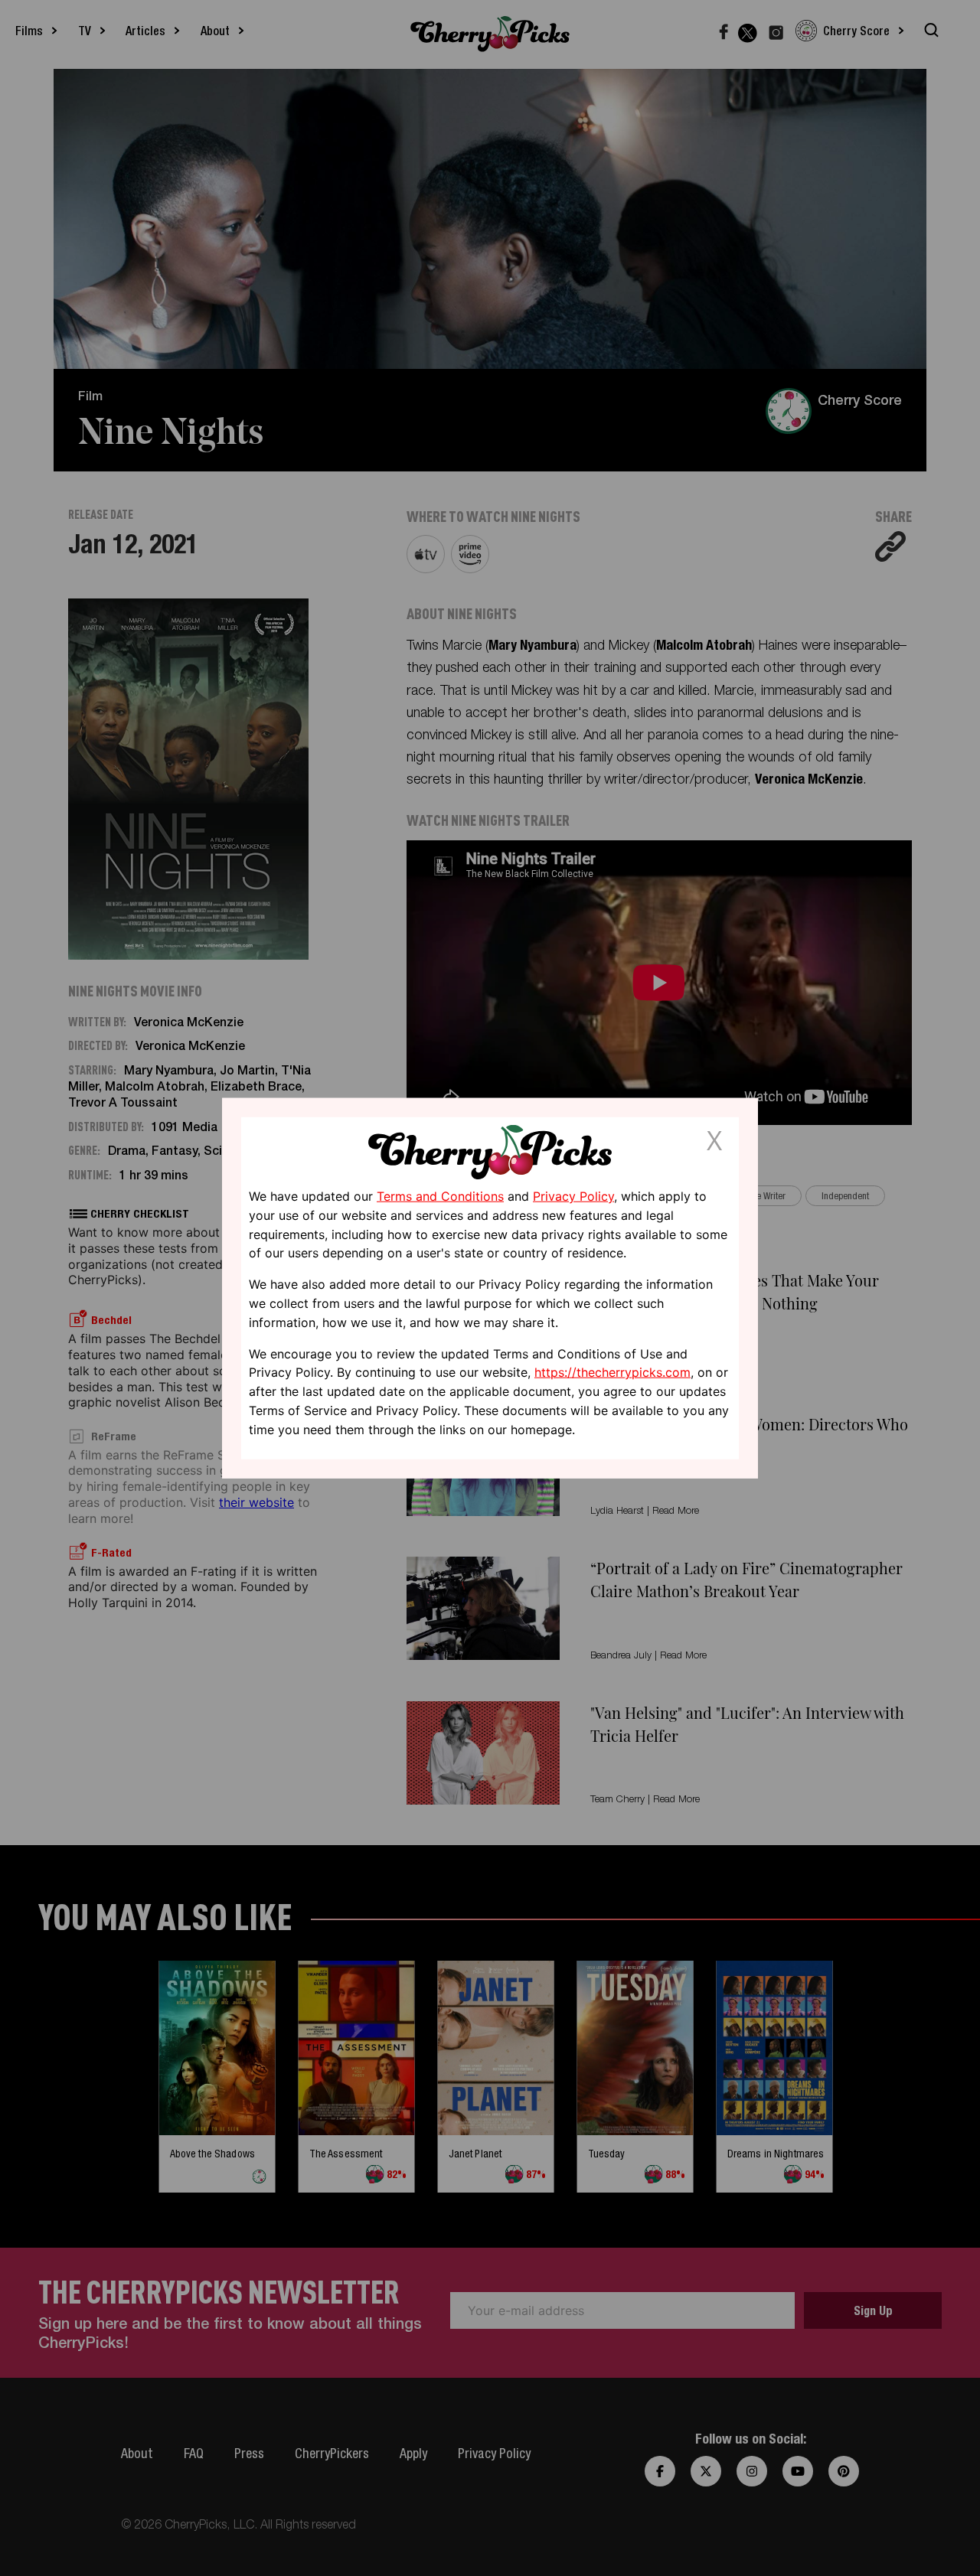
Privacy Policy (573, 1196)
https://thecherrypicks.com (612, 1372)
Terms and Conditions (440, 1196)
